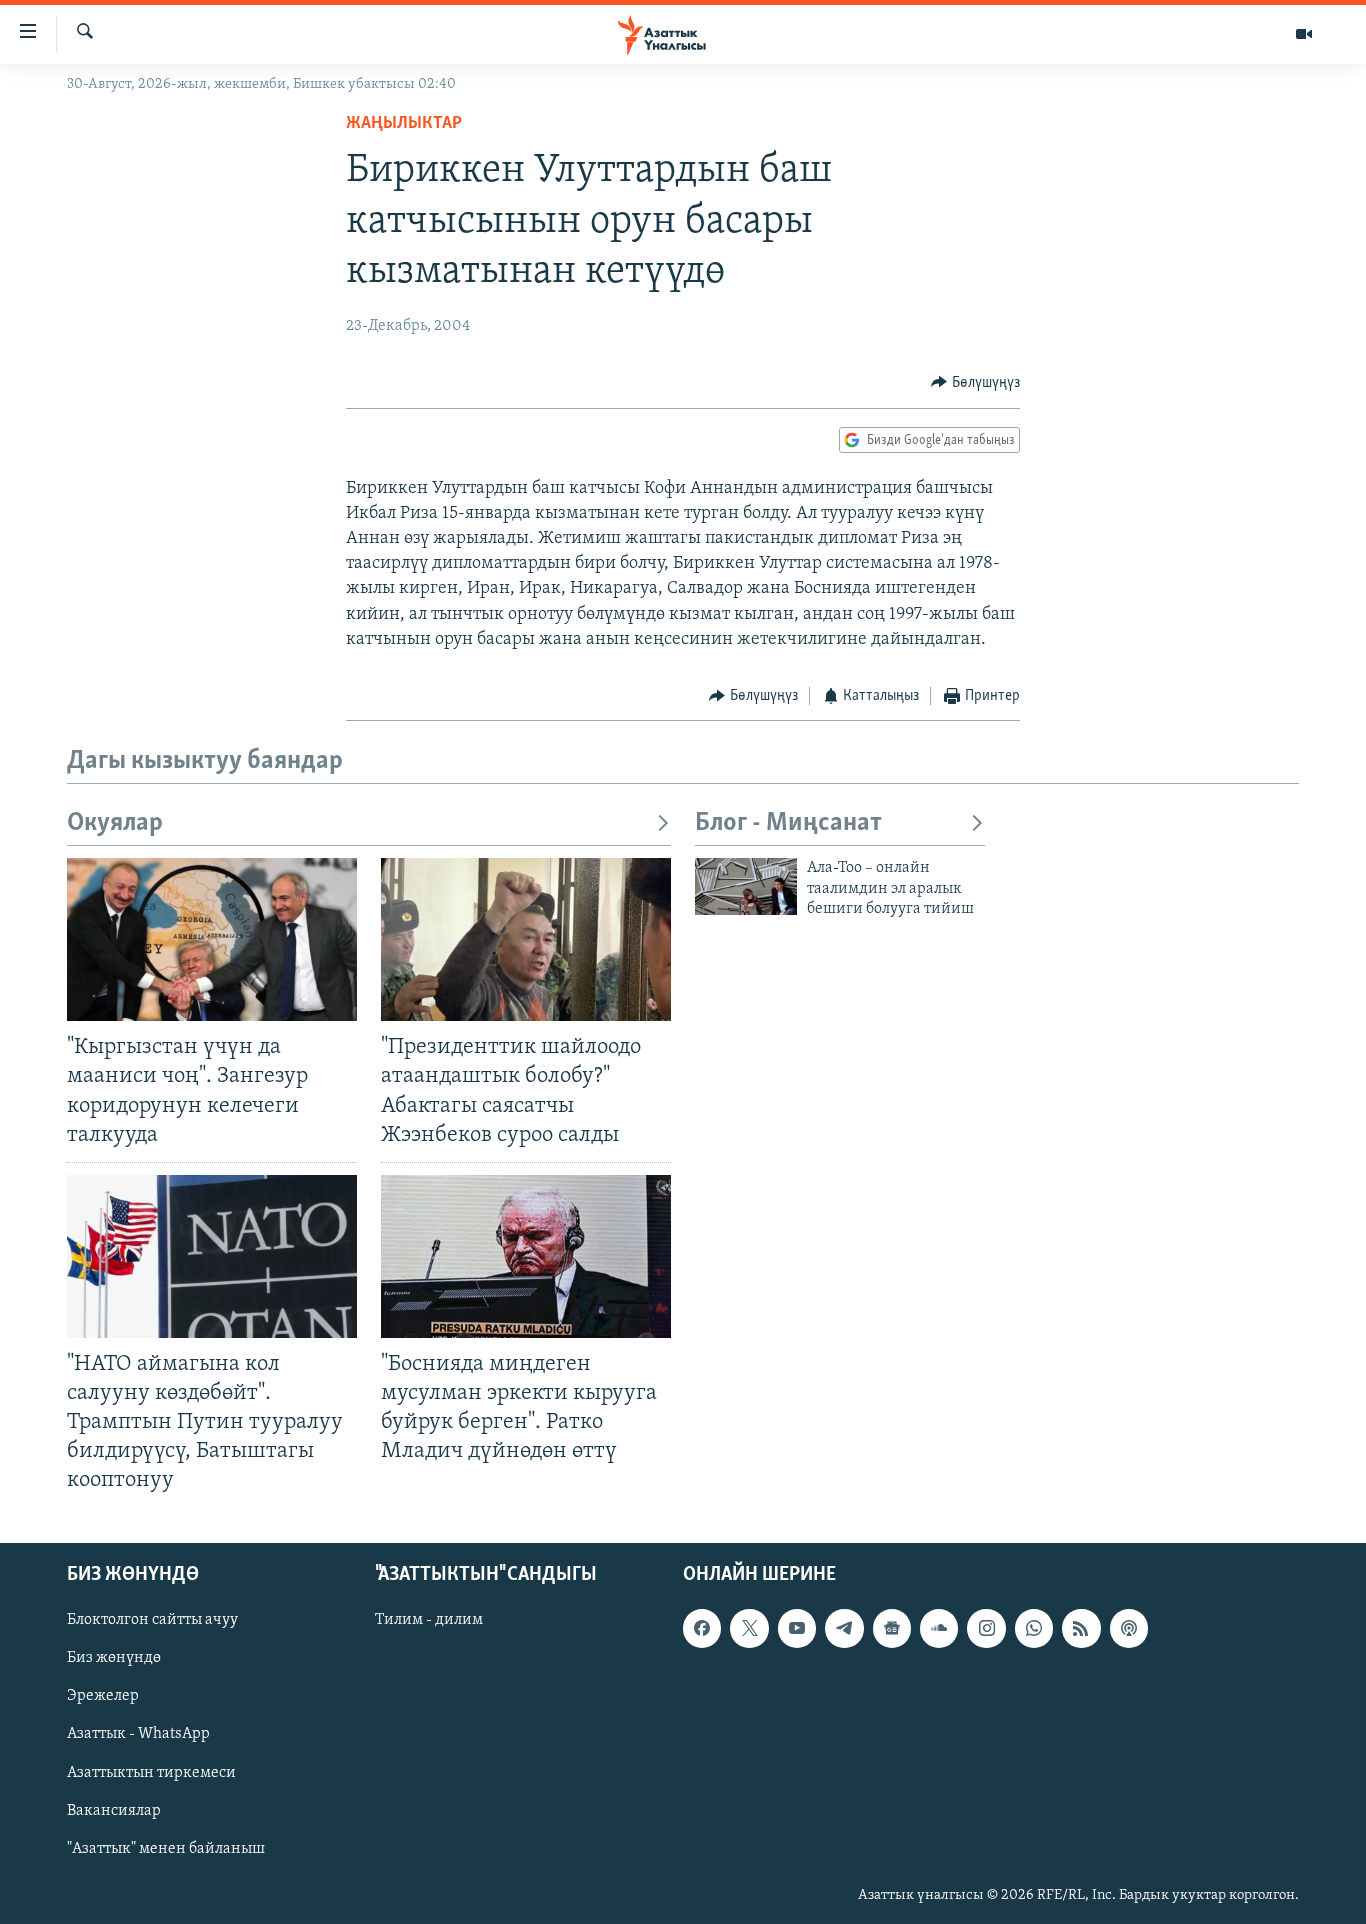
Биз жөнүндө (114, 1658)
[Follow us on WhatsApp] (1034, 1628)
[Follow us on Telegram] (844, 1628)
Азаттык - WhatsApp (138, 1734)
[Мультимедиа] (1304, 34)
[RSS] (1081, 1628)
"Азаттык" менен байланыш (166, 1848)
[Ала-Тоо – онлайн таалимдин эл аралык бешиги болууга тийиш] (746, 886)
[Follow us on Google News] (892, 1628)
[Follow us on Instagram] (986, 1628)
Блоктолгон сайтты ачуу (152, 1620)
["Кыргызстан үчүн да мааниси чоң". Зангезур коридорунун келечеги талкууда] (212, 939)
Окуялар (115, 823)
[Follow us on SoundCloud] (939, 1628)
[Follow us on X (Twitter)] (749, 1628)
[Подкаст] (1129, 1628)
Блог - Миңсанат (788, 823)
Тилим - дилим (429, 1620)
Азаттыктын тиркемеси (151, 1772)
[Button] (975, 383)
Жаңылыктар (404, 124)
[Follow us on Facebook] (702, 1628)
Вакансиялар (114, 1810)
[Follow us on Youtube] (797, 1628)
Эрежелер (103, 1696)
